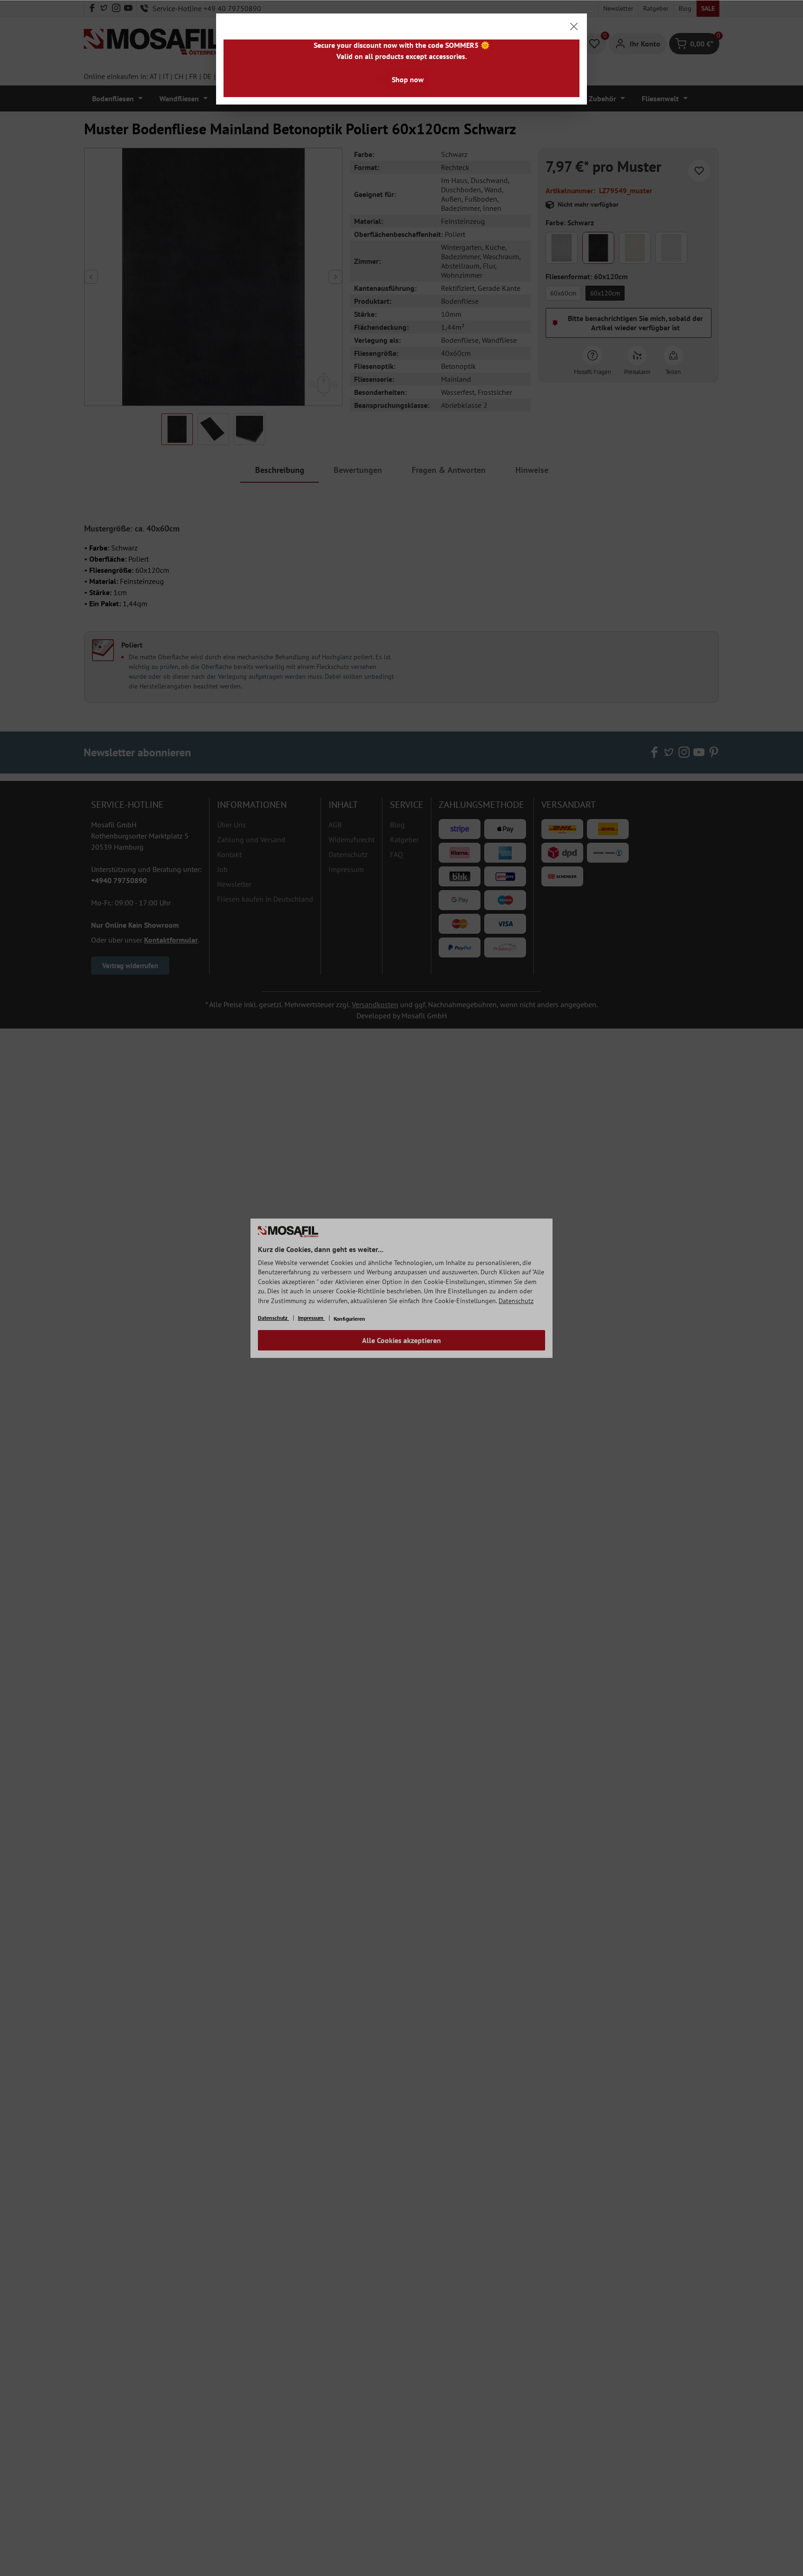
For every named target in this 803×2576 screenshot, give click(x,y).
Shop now (408, 79)
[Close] (574, 26)
